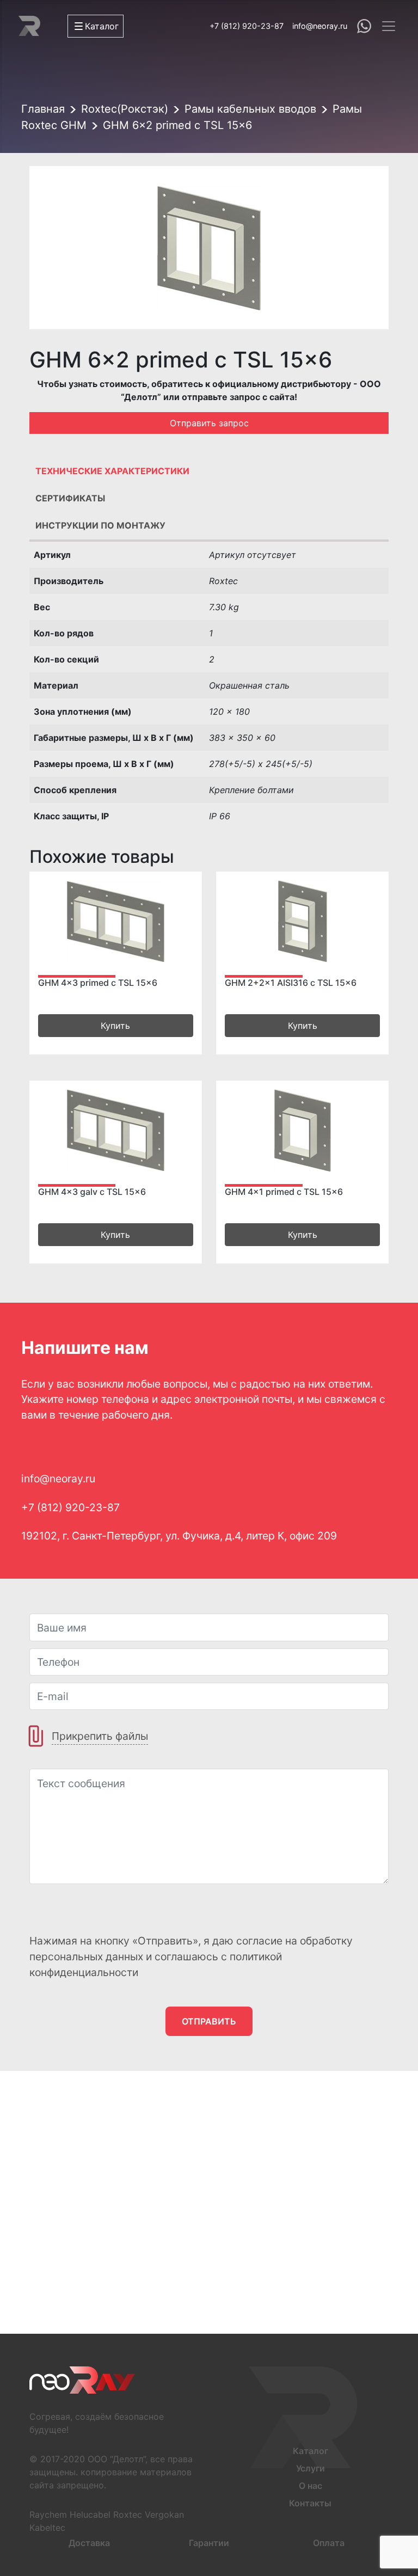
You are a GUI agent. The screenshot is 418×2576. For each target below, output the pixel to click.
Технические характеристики (112, 471)
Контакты (310, 2503)
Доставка (89, 2543)
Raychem (48, 2514)
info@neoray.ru (320, 26)
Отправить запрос (209, 423)
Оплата (329, 2543)
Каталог (311, 2451)
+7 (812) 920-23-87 (247, 26)
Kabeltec (47, 2528)
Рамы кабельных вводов (250, 109)
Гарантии (209, 2543)
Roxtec (128, 2514)
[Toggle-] (389, 26)
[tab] (209, 474)
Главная (43, 109)
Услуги (311, 2468)
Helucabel (90, 2514)
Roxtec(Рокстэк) (125, 109)
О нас (311, 2486)
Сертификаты (70, 498)
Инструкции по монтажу (100, 525)
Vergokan (164, 2514)
